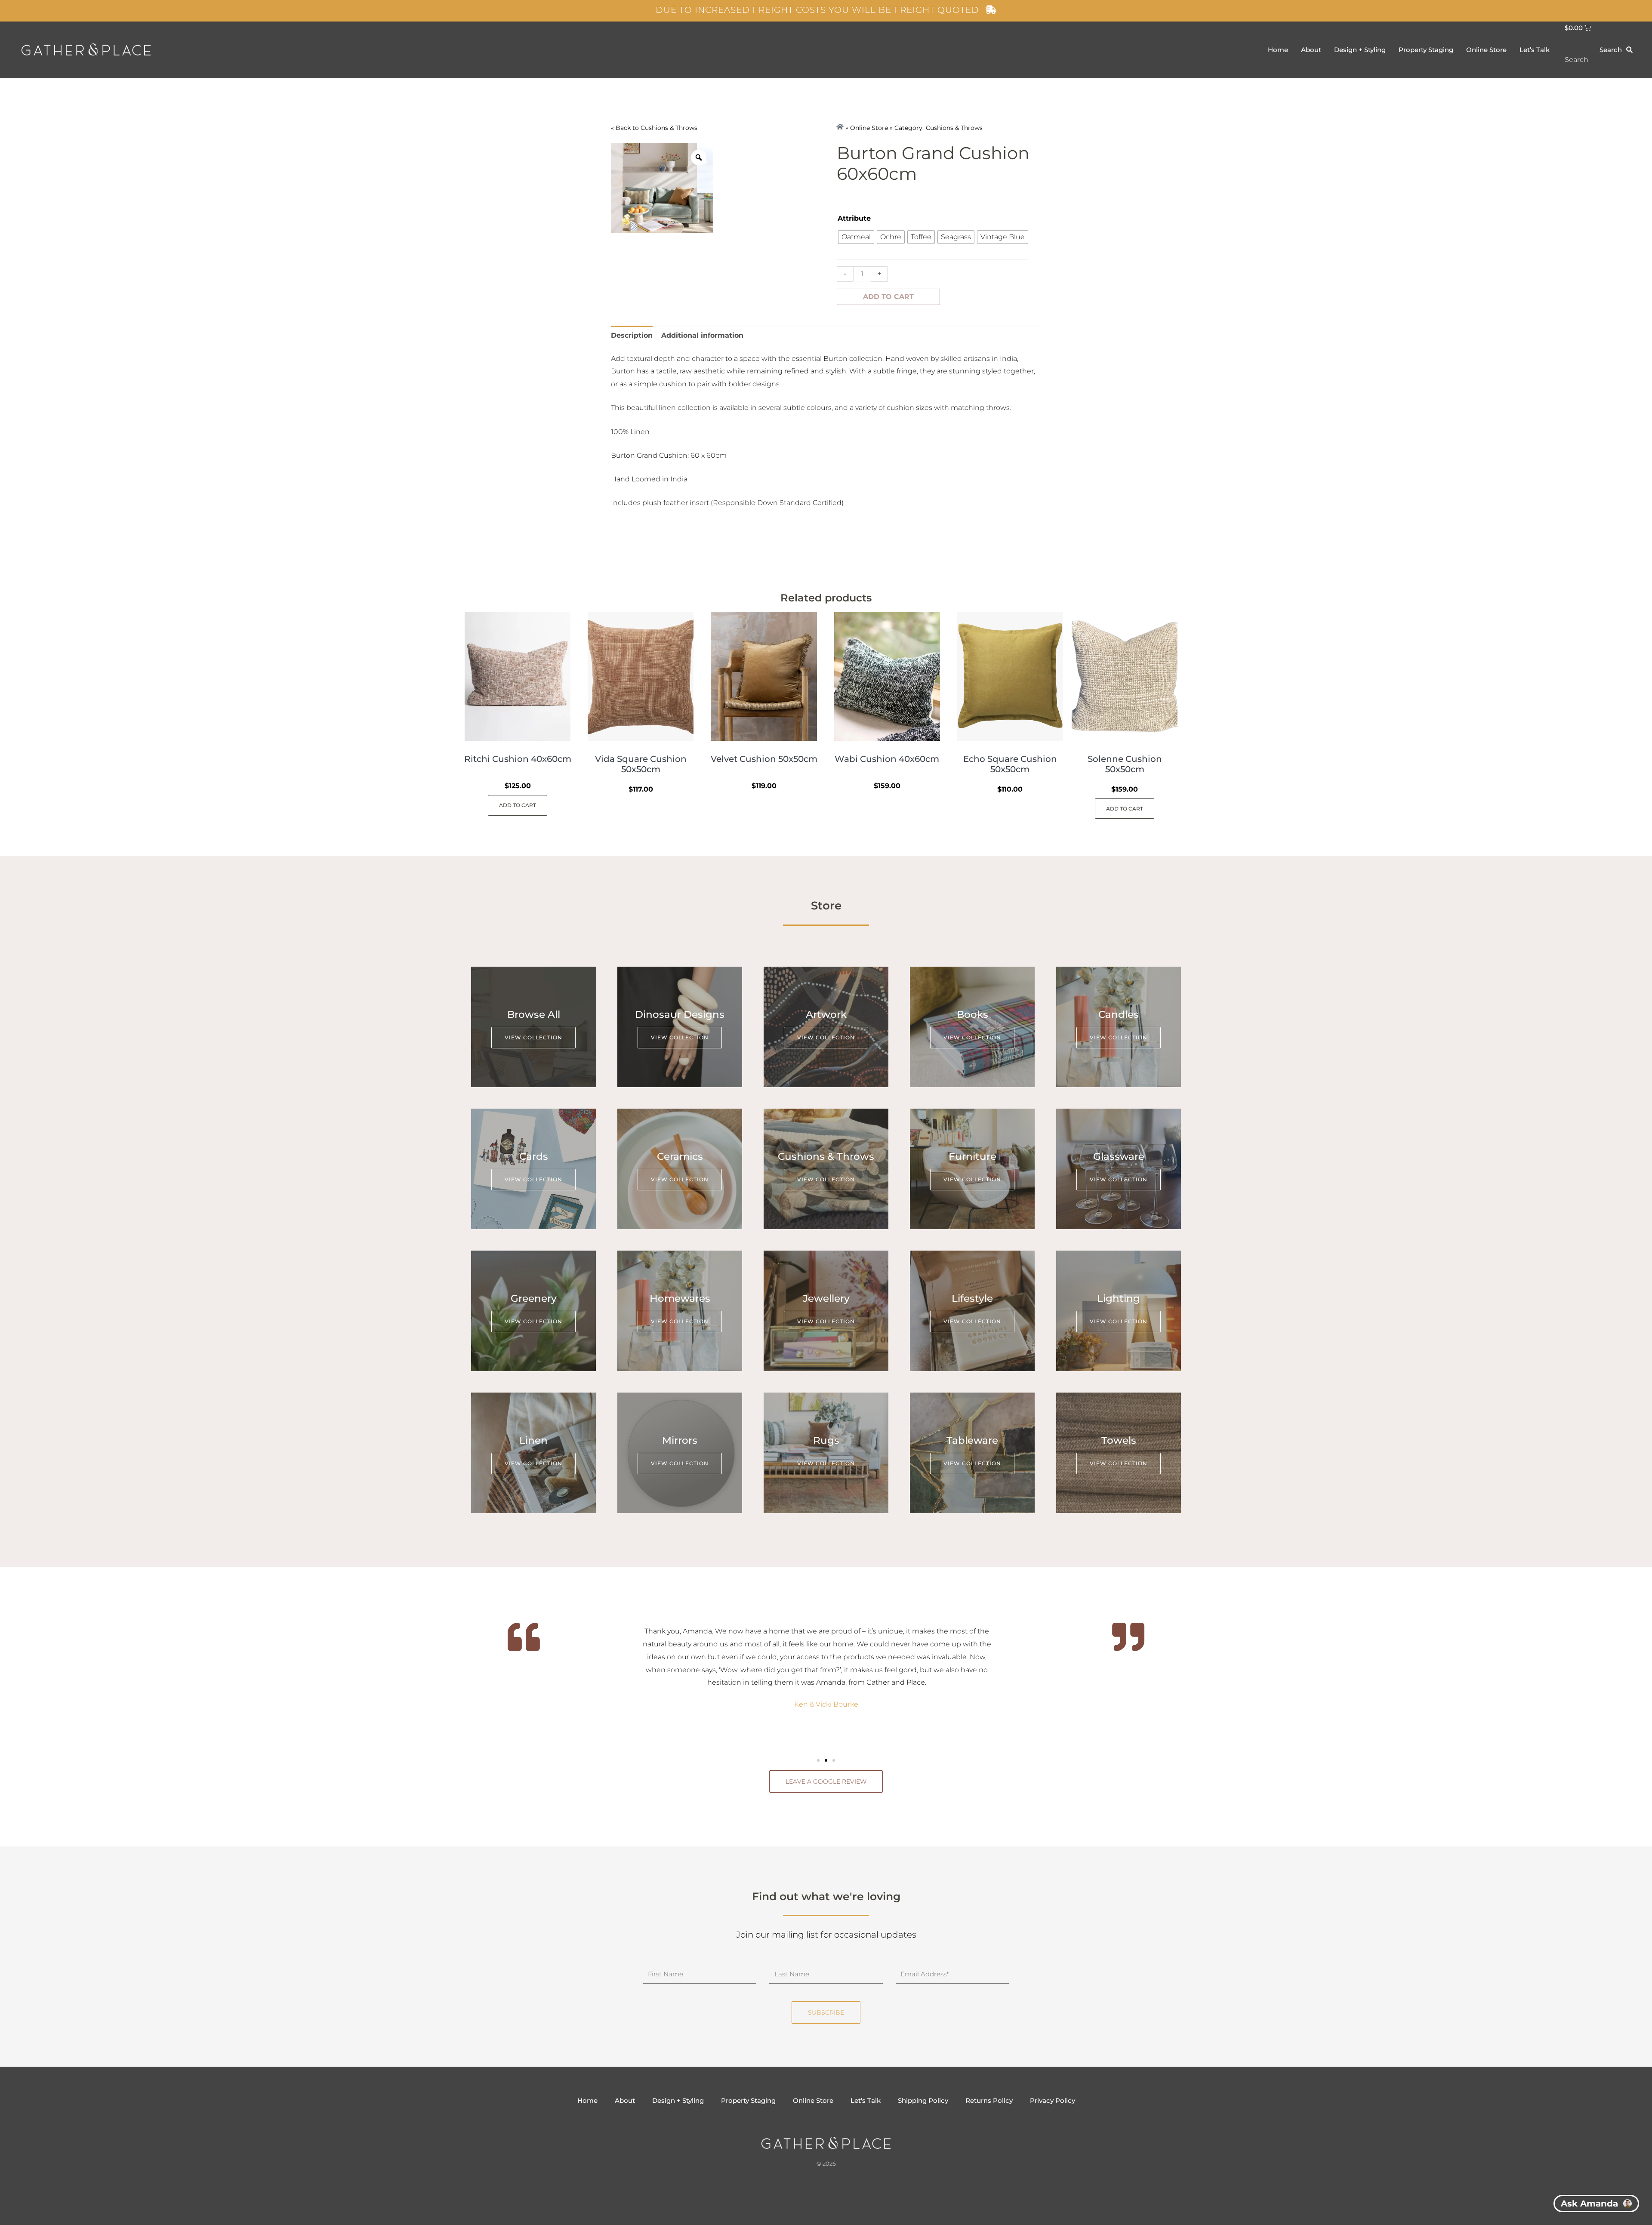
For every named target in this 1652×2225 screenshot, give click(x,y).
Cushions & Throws (669, 128)
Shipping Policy (923, 2100)
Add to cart (888, 297)
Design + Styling (1360, 50)
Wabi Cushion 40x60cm (887, 759)
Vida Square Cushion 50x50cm (641, 764)
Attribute (854, 218)
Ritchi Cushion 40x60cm (518, 759)
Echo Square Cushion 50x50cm (1010, 764)
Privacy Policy (1053, 2100)
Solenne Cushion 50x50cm (1125, 764)
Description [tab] (632, 335)
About (1311, 50)
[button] (818, 1760)
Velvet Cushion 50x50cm (764, 759)
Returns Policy (989, 2100)
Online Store (1486, 50)
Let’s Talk (1535, 50)
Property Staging (1426, 50)
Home (1278, 50)
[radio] (856, 237)
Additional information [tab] (702, 335)
